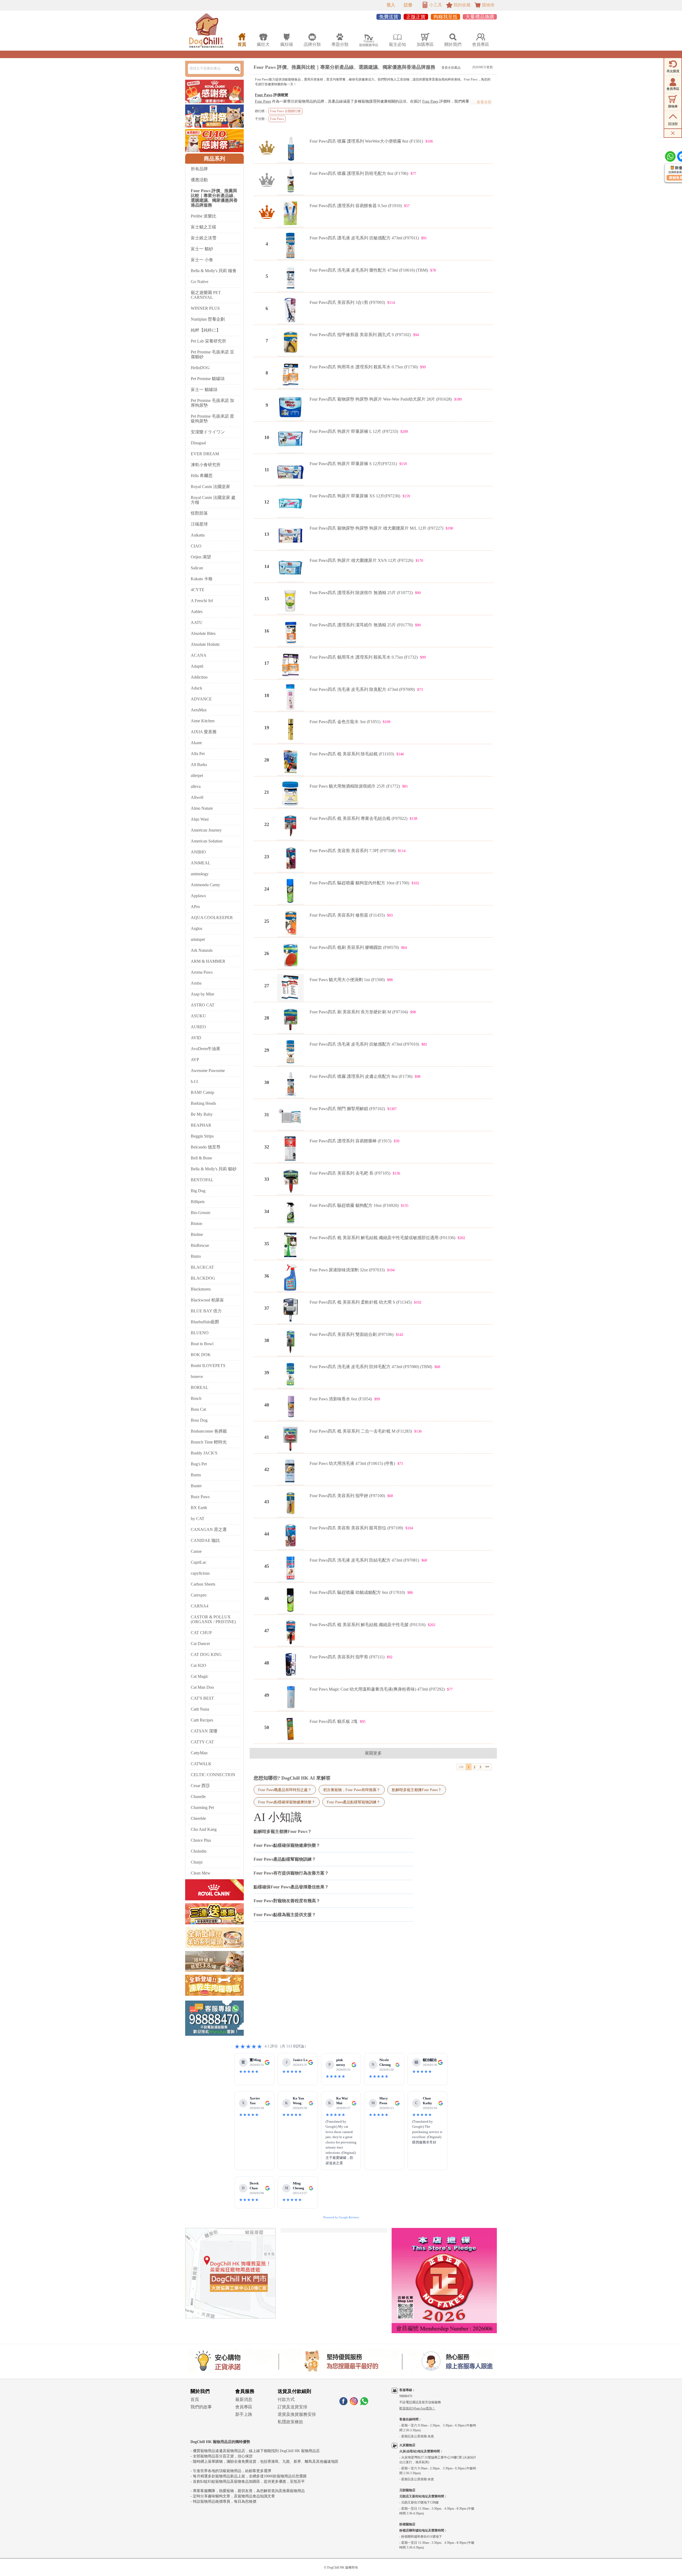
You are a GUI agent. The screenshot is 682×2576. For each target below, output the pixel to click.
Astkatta (198, 535)
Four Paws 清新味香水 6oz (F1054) (341, 1399)
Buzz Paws (200, 1497)
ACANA (199, 655)
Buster (196, 1486)
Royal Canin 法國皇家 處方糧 (213, 500)
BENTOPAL (202, 1180)
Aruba (196, 983)
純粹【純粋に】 (206, 330)
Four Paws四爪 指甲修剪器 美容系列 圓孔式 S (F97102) (360, 335)
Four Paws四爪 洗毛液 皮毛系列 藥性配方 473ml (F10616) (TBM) (369, 270)
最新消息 (244, 2399)
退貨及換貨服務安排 (297, 2414)
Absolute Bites (203, 633)
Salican (197, 568)
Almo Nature (202, 808)
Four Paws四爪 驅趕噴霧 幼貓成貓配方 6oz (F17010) (357, 1592)
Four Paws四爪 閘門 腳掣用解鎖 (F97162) (347, 1109)
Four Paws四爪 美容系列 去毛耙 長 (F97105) (350, 1173)
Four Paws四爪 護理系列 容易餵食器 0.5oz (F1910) (356, 206)
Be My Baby (202, 1114)
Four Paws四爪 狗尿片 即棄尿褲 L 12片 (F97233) (354, 431)
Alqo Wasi (200, 819)
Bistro (196, 1256)
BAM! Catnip (202, 1092)
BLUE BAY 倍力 (206, 1311)
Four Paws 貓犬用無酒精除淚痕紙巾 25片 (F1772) (355, 786)
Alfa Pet (198, 754)
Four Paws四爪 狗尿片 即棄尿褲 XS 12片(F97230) (355, 496)
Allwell (197, 797)
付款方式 (286, 2399)
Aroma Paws (202, 972)
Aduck (196, 688)
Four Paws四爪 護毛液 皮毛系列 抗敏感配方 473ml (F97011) (364, 238)
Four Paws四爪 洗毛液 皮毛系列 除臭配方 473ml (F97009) (362, 689)
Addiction (199, 677)
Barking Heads (203, 1103)
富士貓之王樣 (204, 227)
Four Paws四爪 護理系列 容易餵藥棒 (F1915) (350, 1141)
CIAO (196, 546)
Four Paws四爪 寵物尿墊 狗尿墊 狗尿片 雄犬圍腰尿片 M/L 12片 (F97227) (376, 528)
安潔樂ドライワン (208, 432)
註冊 (408, 5)
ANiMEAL (201, 863)
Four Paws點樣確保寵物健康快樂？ (287, 1802)
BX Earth (199, 1508)
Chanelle (198, 1797)
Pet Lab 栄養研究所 (208, 341)
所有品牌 (199, 169)
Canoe (196, 1551)
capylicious (200, 1573)
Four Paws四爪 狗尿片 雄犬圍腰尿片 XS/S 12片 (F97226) (361, 560)
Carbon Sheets (203, 1584)
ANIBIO (198, 852)
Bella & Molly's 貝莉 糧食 (214, 271)
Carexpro (199, 1595)
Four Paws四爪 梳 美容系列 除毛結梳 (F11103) (352, 754)
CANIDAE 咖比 (205, 1540)
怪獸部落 (199, 513)
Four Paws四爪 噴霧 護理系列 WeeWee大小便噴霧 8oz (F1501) (366, 141)
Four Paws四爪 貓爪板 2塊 (334, 1721)
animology (200, 874)
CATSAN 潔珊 (204, 1731)
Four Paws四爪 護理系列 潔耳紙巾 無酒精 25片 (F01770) (361, 625)
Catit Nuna (200, 1709)
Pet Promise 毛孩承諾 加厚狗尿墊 (212, 403)
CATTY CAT (202, 1742)
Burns (196, 1475)
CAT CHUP (201, 1633)
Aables (197, 612)
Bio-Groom (200, 1213)
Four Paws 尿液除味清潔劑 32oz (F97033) (347, 1270)
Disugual (198, 443)
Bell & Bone (201, 1158)
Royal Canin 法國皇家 (210, 487)
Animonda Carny (205, 885)
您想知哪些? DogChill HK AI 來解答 (292, 1778)
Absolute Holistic (205, 644)
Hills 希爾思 (202, 476)
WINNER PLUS (205, 308)
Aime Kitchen (203, 721)
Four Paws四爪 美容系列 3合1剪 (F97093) (347, 302)
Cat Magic (200, 1676)
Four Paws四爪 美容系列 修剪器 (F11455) (347, 915)
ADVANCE (201, 699)
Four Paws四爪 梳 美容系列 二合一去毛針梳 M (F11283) (361, 1431)
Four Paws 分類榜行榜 (285, 111)
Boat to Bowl (202, 1344)
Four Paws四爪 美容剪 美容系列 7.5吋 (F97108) (353, 851)
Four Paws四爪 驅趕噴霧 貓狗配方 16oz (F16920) (354, 1205)
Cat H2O (198, 1665)
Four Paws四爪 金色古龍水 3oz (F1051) (345, 722)
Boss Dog (199, 1420)
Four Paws (264, 95)
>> (487, 1767)
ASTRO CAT (203, 1005)
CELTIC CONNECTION (213, 1775)
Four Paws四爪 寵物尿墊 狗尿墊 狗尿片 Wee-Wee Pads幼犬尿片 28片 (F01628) (381, 399)
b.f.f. (195, 1081)
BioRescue (200, 1245)
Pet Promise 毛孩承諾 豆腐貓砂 (212, 354)
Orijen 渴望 (201, 557)
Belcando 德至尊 (206, 1147)
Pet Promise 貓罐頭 (208, 379)
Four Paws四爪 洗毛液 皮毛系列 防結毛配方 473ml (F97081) (364, 1560)
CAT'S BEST (202, 1698)
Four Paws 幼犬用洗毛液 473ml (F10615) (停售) (352, 1463)
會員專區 (244, 2407)
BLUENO (200, 1333)
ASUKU (198, 1016)
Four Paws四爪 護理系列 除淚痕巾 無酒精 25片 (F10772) (361, 593)
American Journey (206, 830)
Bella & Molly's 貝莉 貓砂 (214, 1169)
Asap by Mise (202, 994)
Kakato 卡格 (202, 579)
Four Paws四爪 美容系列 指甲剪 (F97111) (347, 1657)
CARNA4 (200, 1606)
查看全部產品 (451, 68)
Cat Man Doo (202, 1687)
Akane (196, 743)
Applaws (198, 896)
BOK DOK (201, 1355)
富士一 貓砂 (202, 249)
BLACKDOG (203, 1278)
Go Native (200, 282)
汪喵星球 (199, 524)
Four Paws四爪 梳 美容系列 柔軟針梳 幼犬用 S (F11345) (361, 1302)
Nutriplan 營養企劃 (208, 319)
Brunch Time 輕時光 (209, 1442)
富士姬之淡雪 (204, 238)
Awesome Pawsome (208, 1071)
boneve (197, 1376)
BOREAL (200, 1387)
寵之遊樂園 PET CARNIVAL (206, 295)
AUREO (198, 1027)
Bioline (197, 1234)
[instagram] (354, 2404)
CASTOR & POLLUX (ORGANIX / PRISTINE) (213, 1619)
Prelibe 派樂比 (204, 216)
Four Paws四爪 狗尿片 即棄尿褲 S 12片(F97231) (353, 464)
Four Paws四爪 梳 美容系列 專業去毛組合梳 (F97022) (358, 818)
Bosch (196, 1398)
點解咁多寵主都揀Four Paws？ (417, 1790)
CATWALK (201, 1764)
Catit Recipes (202, 1720)
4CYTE (198, 590)
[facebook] (343, 2404)
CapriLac (199, 1562)
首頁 (195, 2399)
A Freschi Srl (202, 601)
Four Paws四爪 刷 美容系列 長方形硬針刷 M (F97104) (359, 1012)
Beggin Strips (202, 1136)
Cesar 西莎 (200, 1786)
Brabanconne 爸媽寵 (209, 1431)
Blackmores (201, 1289)
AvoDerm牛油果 (206, 1049)
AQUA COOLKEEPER (212, 918)
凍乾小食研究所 (206, 465)
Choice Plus (201, 1840)
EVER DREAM (205, 454)
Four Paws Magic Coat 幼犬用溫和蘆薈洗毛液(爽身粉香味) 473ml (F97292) (377, 1689)
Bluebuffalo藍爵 (205, 1322)
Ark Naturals (202, 950)
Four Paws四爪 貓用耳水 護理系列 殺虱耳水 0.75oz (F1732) (364, 657)
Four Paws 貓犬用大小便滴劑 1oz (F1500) (347, 980)
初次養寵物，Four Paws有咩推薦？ (352, 1790)
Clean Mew (201, 1873)
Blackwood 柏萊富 (207, 1300)
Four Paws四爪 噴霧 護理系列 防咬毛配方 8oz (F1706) (359, 173)
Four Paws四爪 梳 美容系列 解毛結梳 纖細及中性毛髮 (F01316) (368, 1625)
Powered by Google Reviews (341, 2217)
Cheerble (198, 1818)
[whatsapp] (364, 2404)
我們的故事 (201, 2407)
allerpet (197, 775)
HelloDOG (200, 368)
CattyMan (199, 1753)
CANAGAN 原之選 (209, 1529)
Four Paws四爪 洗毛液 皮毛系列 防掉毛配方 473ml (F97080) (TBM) (371, 1367)
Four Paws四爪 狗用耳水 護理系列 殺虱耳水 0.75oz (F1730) (364, 367)
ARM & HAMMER (208, 961)
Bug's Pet (199, 1464)
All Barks (199, 765)
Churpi (197, 1862)
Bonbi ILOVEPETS (208, 1366)
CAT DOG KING (206, 1654)
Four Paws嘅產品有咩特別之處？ (285, 1790)
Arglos (196, 928)
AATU (197, 622)
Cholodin (199, 1851)
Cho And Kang (204, 1829)
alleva (196, 786)
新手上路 (244, 2414)
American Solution (207, 841)
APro (195, 907)
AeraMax (199, 710)
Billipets (198, 1202)
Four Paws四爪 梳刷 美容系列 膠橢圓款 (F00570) (354, 947)
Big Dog (198, 1191)
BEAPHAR (201, 1125)
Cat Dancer (200, 1644)
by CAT (198, 1519)
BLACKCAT (202, 1267)
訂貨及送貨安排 (293, 2407)
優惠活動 (199, 180)
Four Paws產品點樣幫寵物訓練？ (354, 1802)
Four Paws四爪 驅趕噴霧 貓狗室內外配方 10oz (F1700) (359, 883)
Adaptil (197, 666)
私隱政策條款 (290, 2422)
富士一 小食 (202, 260)
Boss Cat (198, 1409)
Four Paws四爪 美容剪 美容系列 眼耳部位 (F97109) (356, 1528)
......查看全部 (481, 102)
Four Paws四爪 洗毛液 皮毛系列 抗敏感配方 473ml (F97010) (364, 1044)
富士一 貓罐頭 (204, 390)
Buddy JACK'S (204, 1453)
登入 (391, 5)
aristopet (198, 939)
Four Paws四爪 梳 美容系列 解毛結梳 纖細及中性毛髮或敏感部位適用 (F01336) (382, 1238)
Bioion (196, 1224)
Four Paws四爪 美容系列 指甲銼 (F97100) (347, 1496)
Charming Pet (202, 1807)
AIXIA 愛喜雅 (204, 732)
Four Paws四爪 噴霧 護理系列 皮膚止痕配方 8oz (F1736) (361, 1076)
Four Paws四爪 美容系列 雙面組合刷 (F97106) (352, 1334)
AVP (195, 1060)
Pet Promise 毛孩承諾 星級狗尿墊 (212, 419)
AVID (196, 1038)
